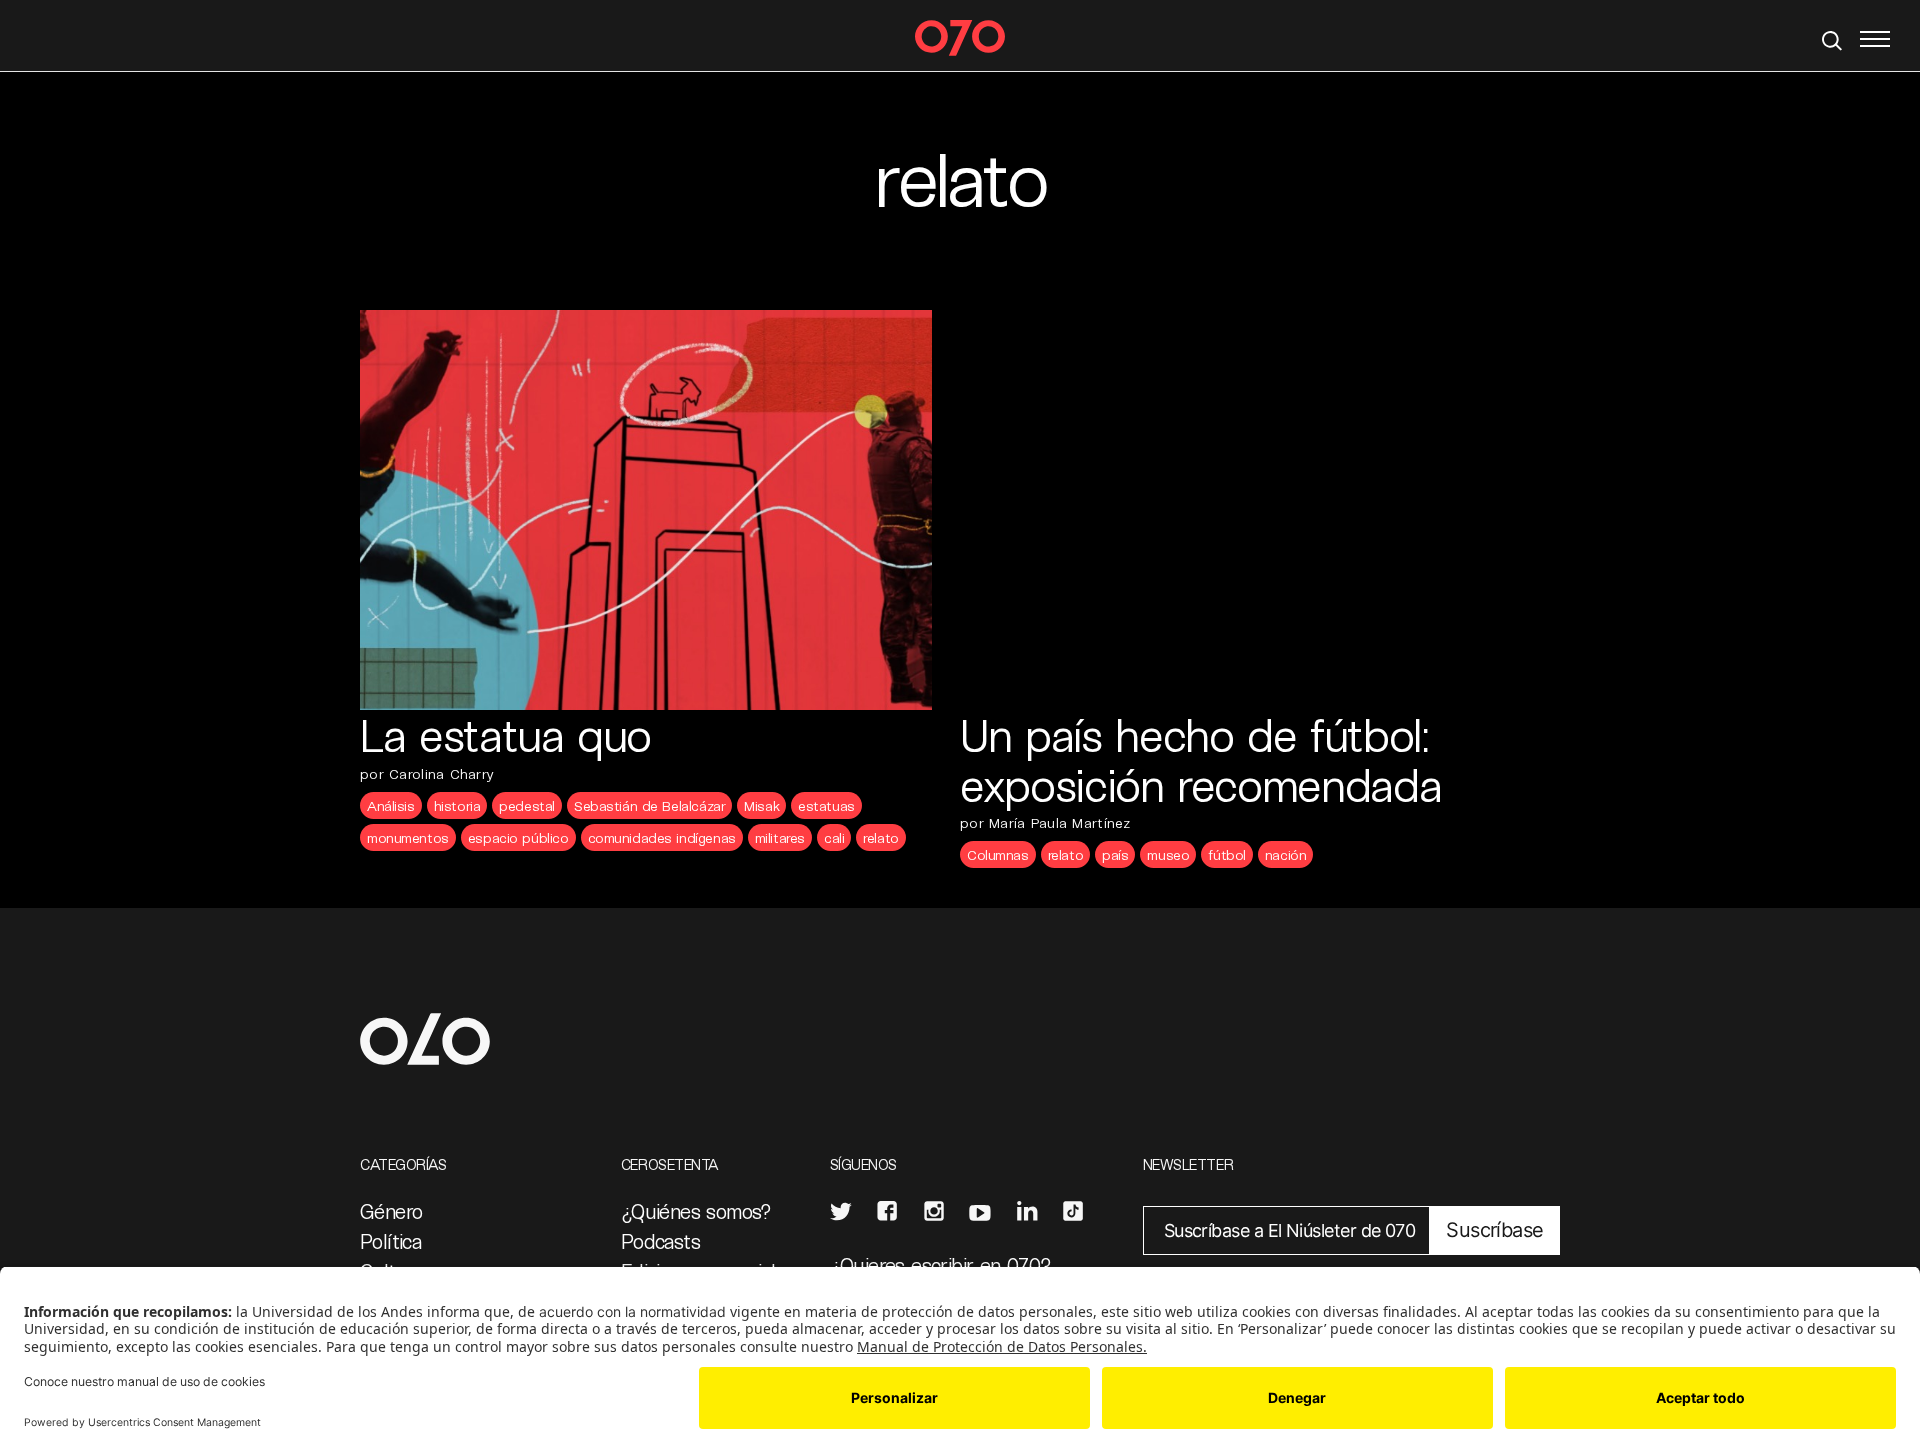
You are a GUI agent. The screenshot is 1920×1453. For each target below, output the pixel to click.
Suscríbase (1494, 1230)
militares (780, 837)
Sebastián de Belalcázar (649, 805)
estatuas (826, 805)
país (1115, 854)
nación (1285, 854)
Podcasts (660, 1241)
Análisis (391, 805)
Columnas (998, 854)
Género (391, 1211)
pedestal (527, 805)
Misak (761, 805)
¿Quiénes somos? (696, 1211)
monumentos (408, 837)
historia (457, 805)
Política (390, 1241)
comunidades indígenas (662, 837)
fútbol (1226, 854)
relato (880, 837)
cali (834, 837)
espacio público (518, 837)
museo (1168, 854)
